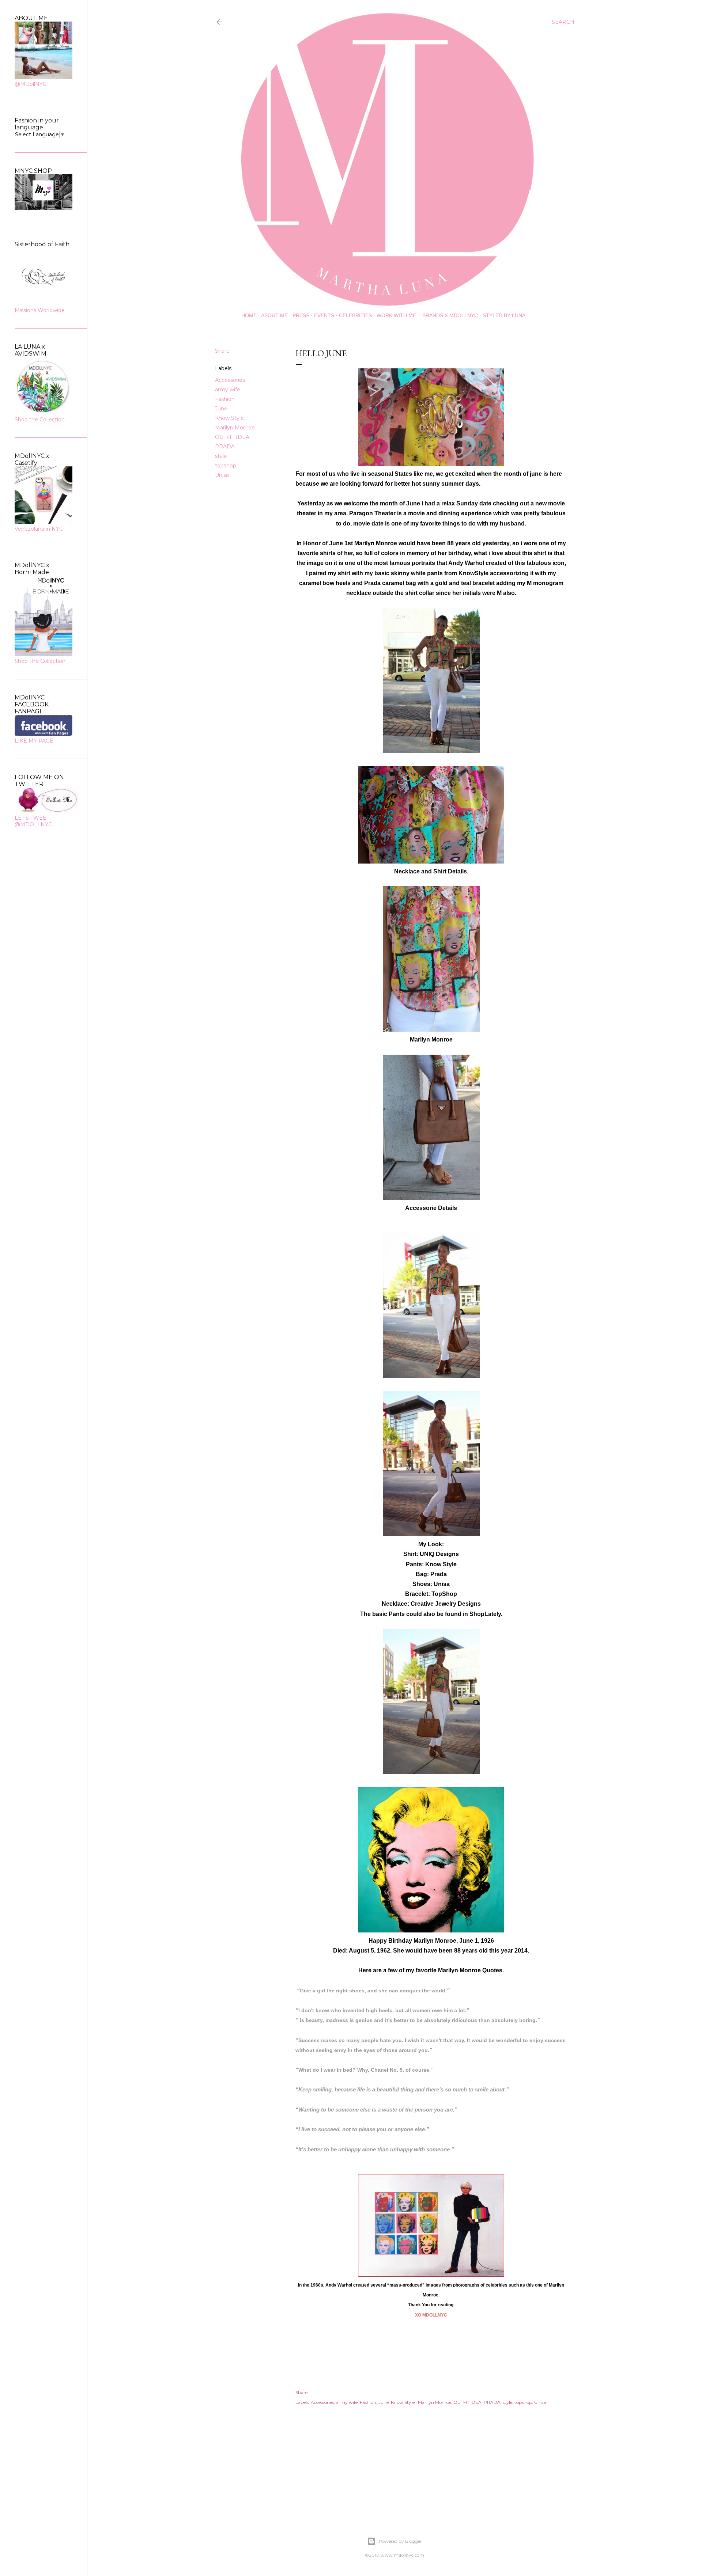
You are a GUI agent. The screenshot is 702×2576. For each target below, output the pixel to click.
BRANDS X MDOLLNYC (450, 315)
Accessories (230, 380)
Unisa (222, 475)
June (221, 409)
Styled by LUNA (504, 315)
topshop (226, 466)
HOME (249, 315)
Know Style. (230, 418)
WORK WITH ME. (397, 315)
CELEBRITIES (355, 315)
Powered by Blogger (400, 2541)
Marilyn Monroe (235, 428)
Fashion (225, 399)
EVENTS (324, 315)
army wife (228, 390)
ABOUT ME (274, 315)
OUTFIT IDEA (232, 437)
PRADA (225, 447)
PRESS (301, 315)
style (221, 456)
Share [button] (222, 351)
